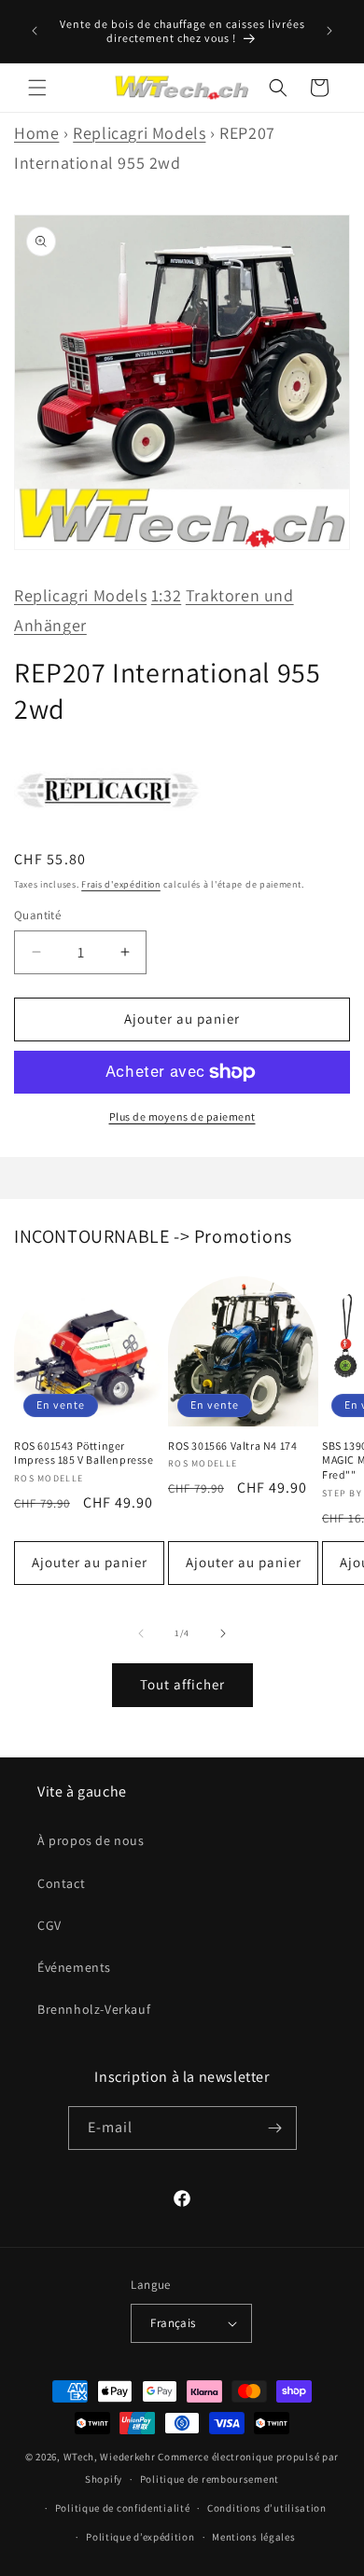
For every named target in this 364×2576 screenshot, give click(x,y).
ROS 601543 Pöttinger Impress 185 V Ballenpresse (84, 1453)
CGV (49, 1925)
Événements (74, 1967)
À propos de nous (91, 1840)
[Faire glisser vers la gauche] (141, 1633)
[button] (37, 88)
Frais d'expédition (121, 884)
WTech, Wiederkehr (110, 2457)
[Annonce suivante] (329, 31)
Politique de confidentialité (123, 2508)
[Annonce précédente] (35, 31)
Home (36, 133)
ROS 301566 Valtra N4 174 (232, 1446)
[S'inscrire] (275, 2128)
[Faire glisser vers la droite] (223, 1633)
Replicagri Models (139, 133)
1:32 (166, 595)
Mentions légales (253, 2537)
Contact (61, 1883)
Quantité (37, 915)
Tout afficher (182, 1684)
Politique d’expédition (140, 2537)
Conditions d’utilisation (267, 2508)
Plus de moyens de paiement (182, 1116)
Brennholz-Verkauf (94, 2009)
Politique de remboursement (210, 2479)
